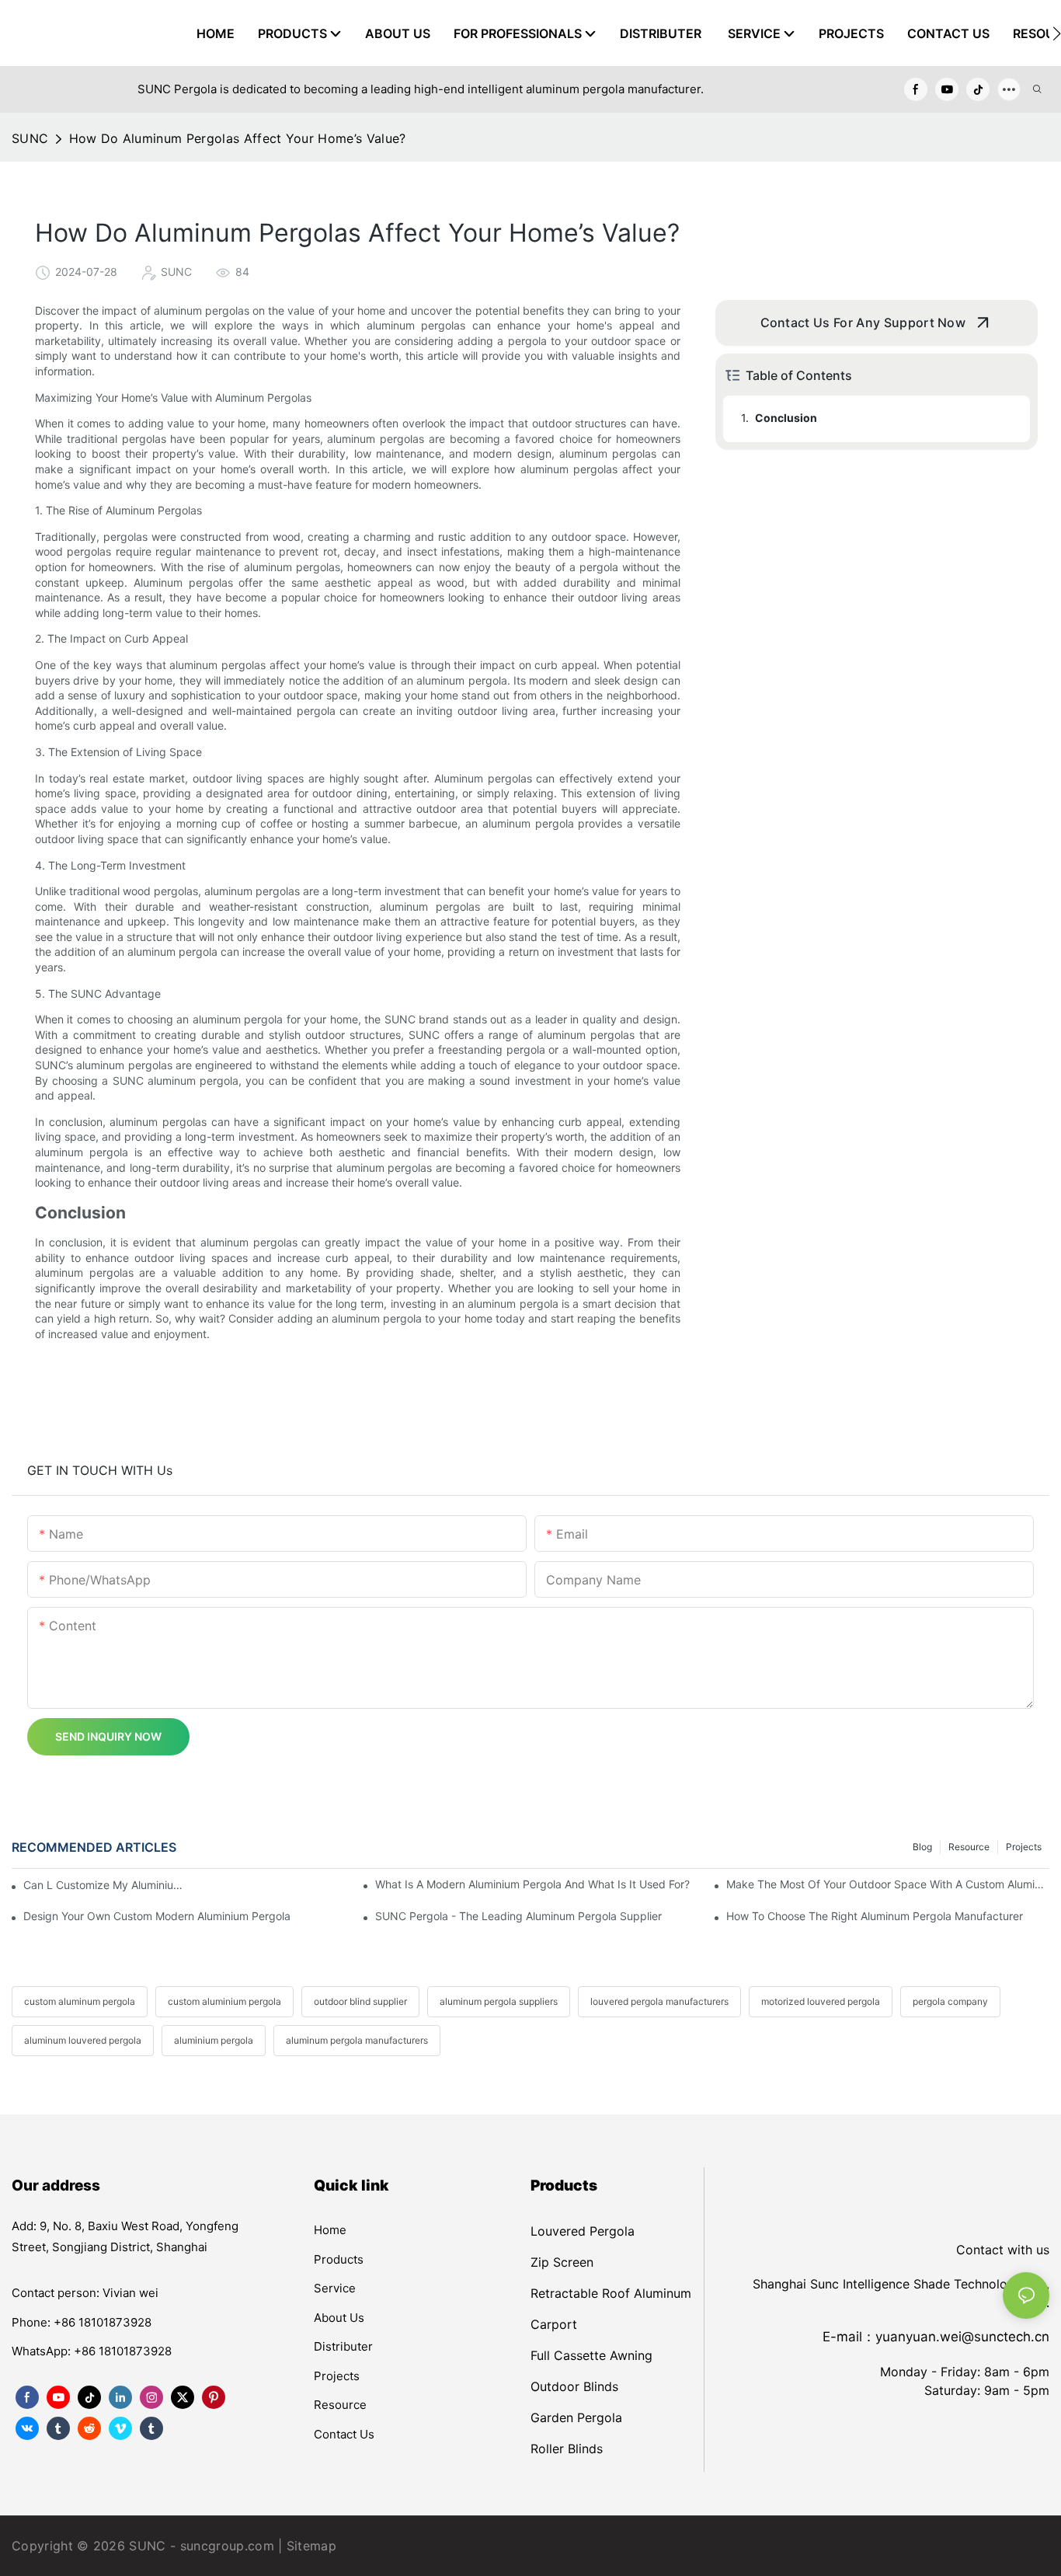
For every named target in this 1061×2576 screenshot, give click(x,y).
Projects (1024, 1847)
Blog (922, 1847)
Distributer (343, 2346)
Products (339, 2259)
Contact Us (344, 2434)
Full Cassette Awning (591, 2355)
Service (335, 2288)
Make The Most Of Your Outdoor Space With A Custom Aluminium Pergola (888, 1884)
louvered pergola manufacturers (659, 2001)
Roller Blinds (567, 2449)
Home (330, 2230)
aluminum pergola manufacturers (357, 2040)
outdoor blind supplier (360, 2001)
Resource (969, 1847)
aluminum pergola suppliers (499, 2001)
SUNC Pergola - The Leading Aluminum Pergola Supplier (518, 1916)
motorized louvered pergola (821, 2001)
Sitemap (311, 2546)
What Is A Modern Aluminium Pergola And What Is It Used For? (532, 1884)
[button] (1057, 33)
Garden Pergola (576, 2417)
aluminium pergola (214, 2040)
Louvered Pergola (583, 2231)
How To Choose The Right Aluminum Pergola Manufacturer (875, 1916)
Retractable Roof (580, 2293)
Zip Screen (562, 2262)
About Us (339, 2318)
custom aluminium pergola (224, 2001)
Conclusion (786, 418)
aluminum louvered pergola (83, 2040)
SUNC (30, 138)
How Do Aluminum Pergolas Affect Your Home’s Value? (238, 138)
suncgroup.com (227, 2546)
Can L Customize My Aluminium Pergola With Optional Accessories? (106, 1885)
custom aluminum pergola (80, 2001)
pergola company (950, 2001)
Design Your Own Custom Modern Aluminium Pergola (157, 1916)
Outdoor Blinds (574, 2386)
